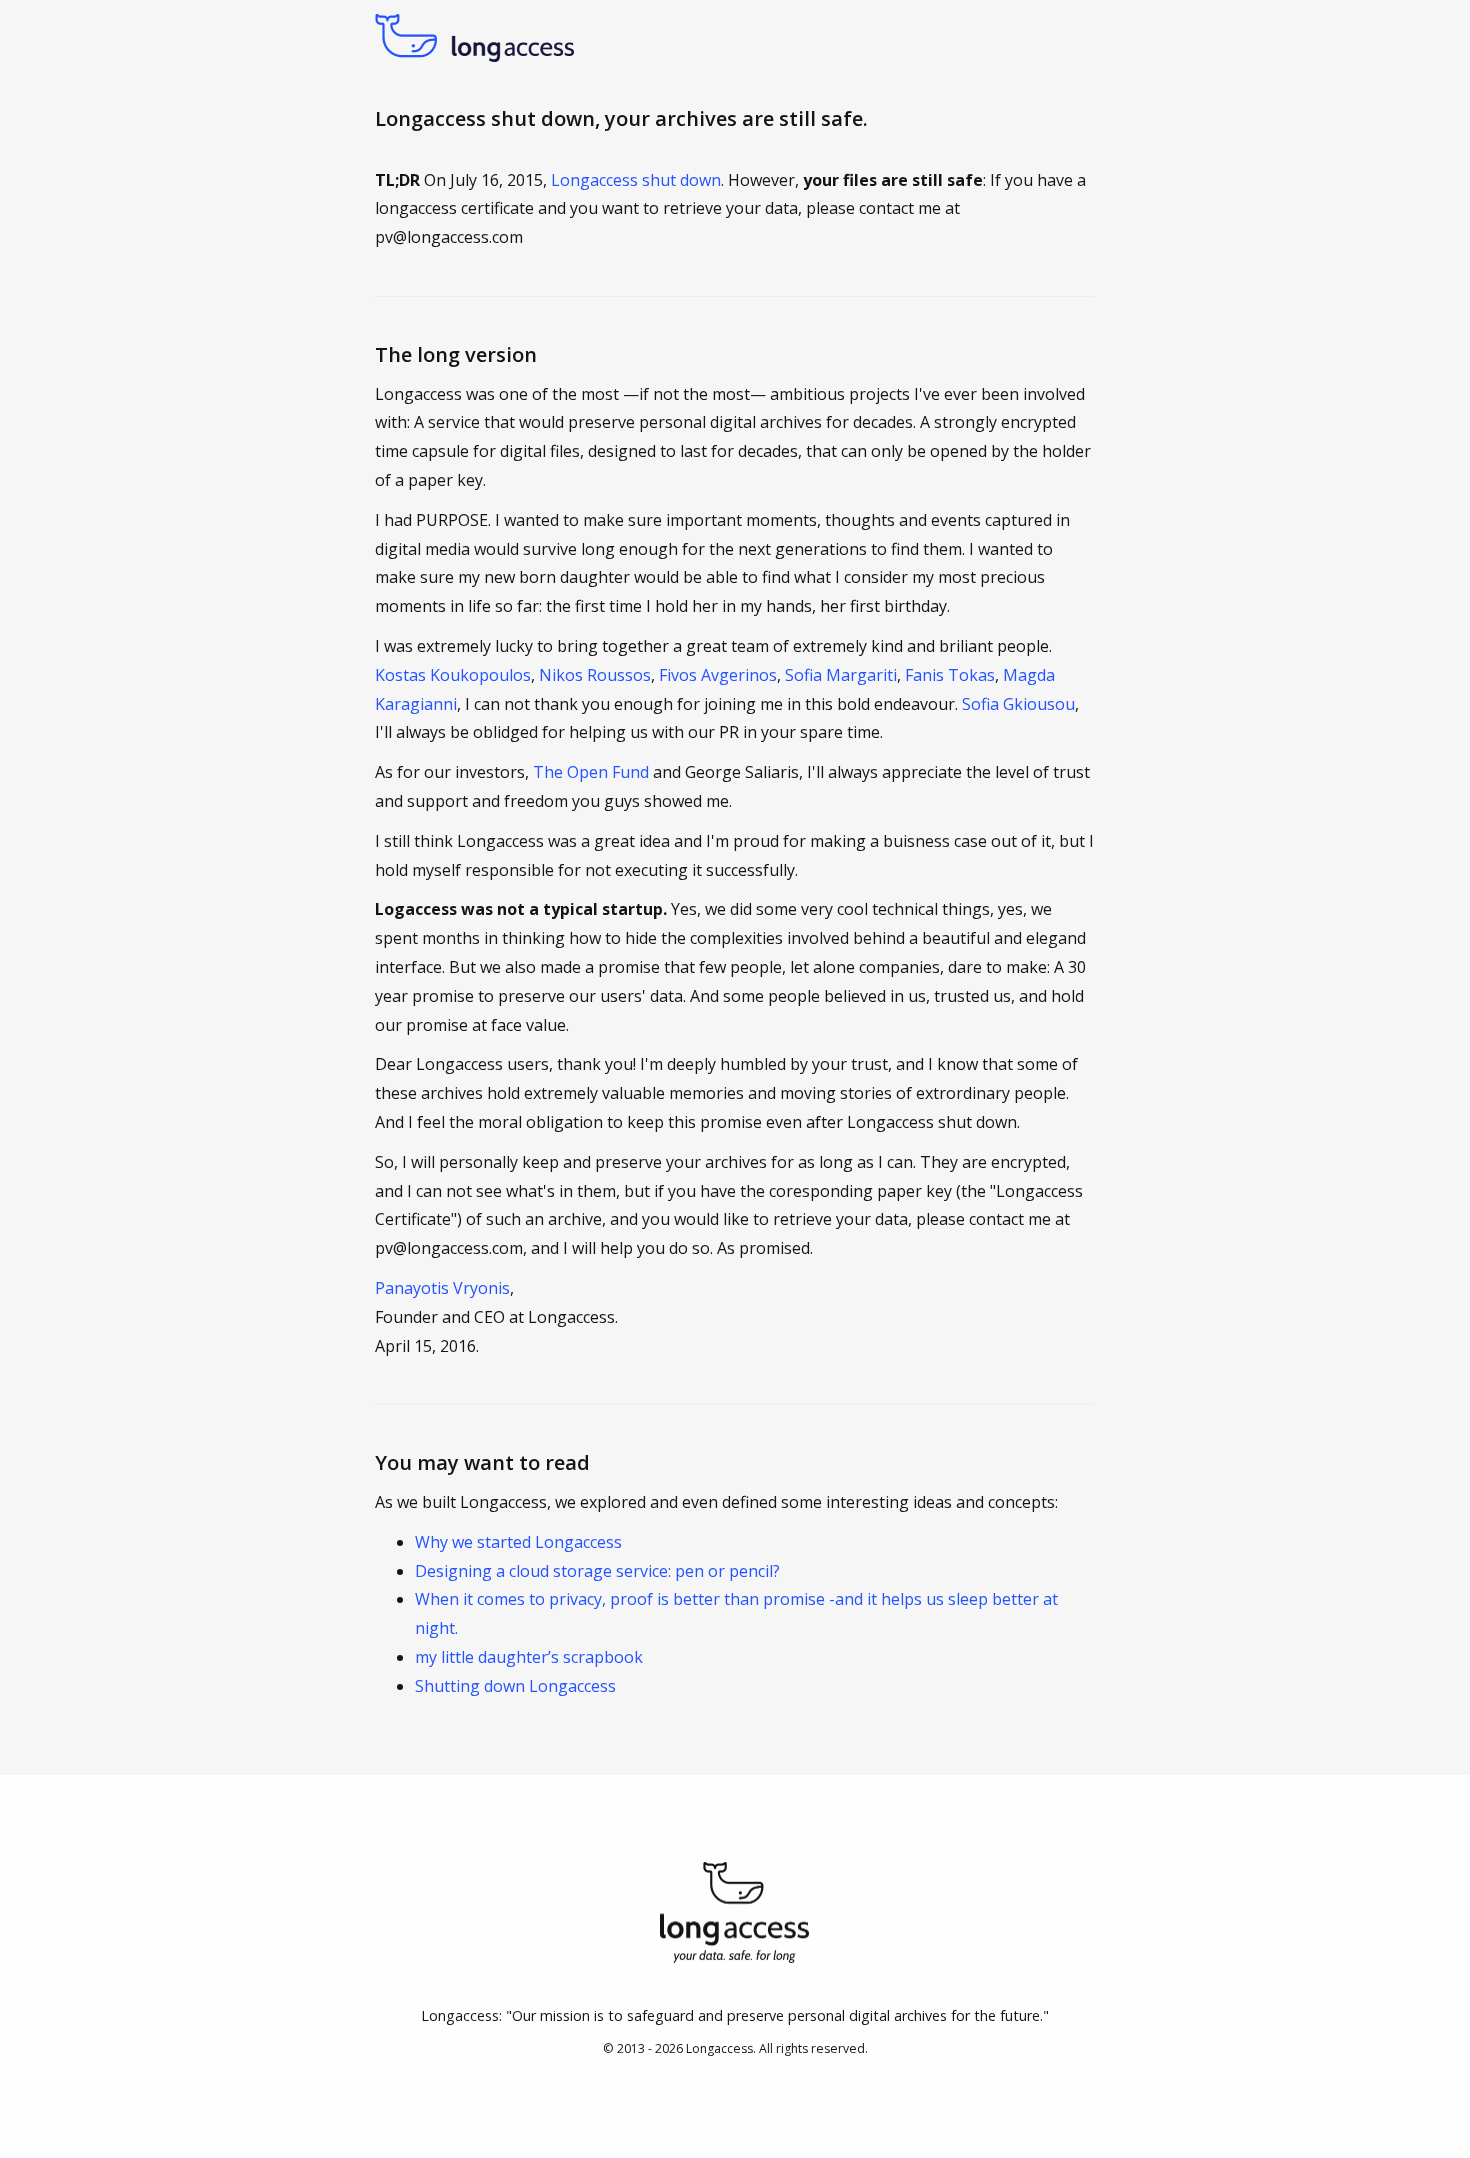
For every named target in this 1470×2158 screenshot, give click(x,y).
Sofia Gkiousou (1018, 704)
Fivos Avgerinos (718, 675)
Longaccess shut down (636, 180)
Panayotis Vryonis (442, 1288)
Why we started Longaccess (518, 1542)
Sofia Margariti (841, 675)
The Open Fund (591, 772)
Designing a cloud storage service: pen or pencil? (597, 1571)
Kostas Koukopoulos (453, 675)
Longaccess (719, 2048)
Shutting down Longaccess (515, 1686)
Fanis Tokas (950, 675)
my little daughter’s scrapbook (529, 1657)
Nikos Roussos (595, 675)
